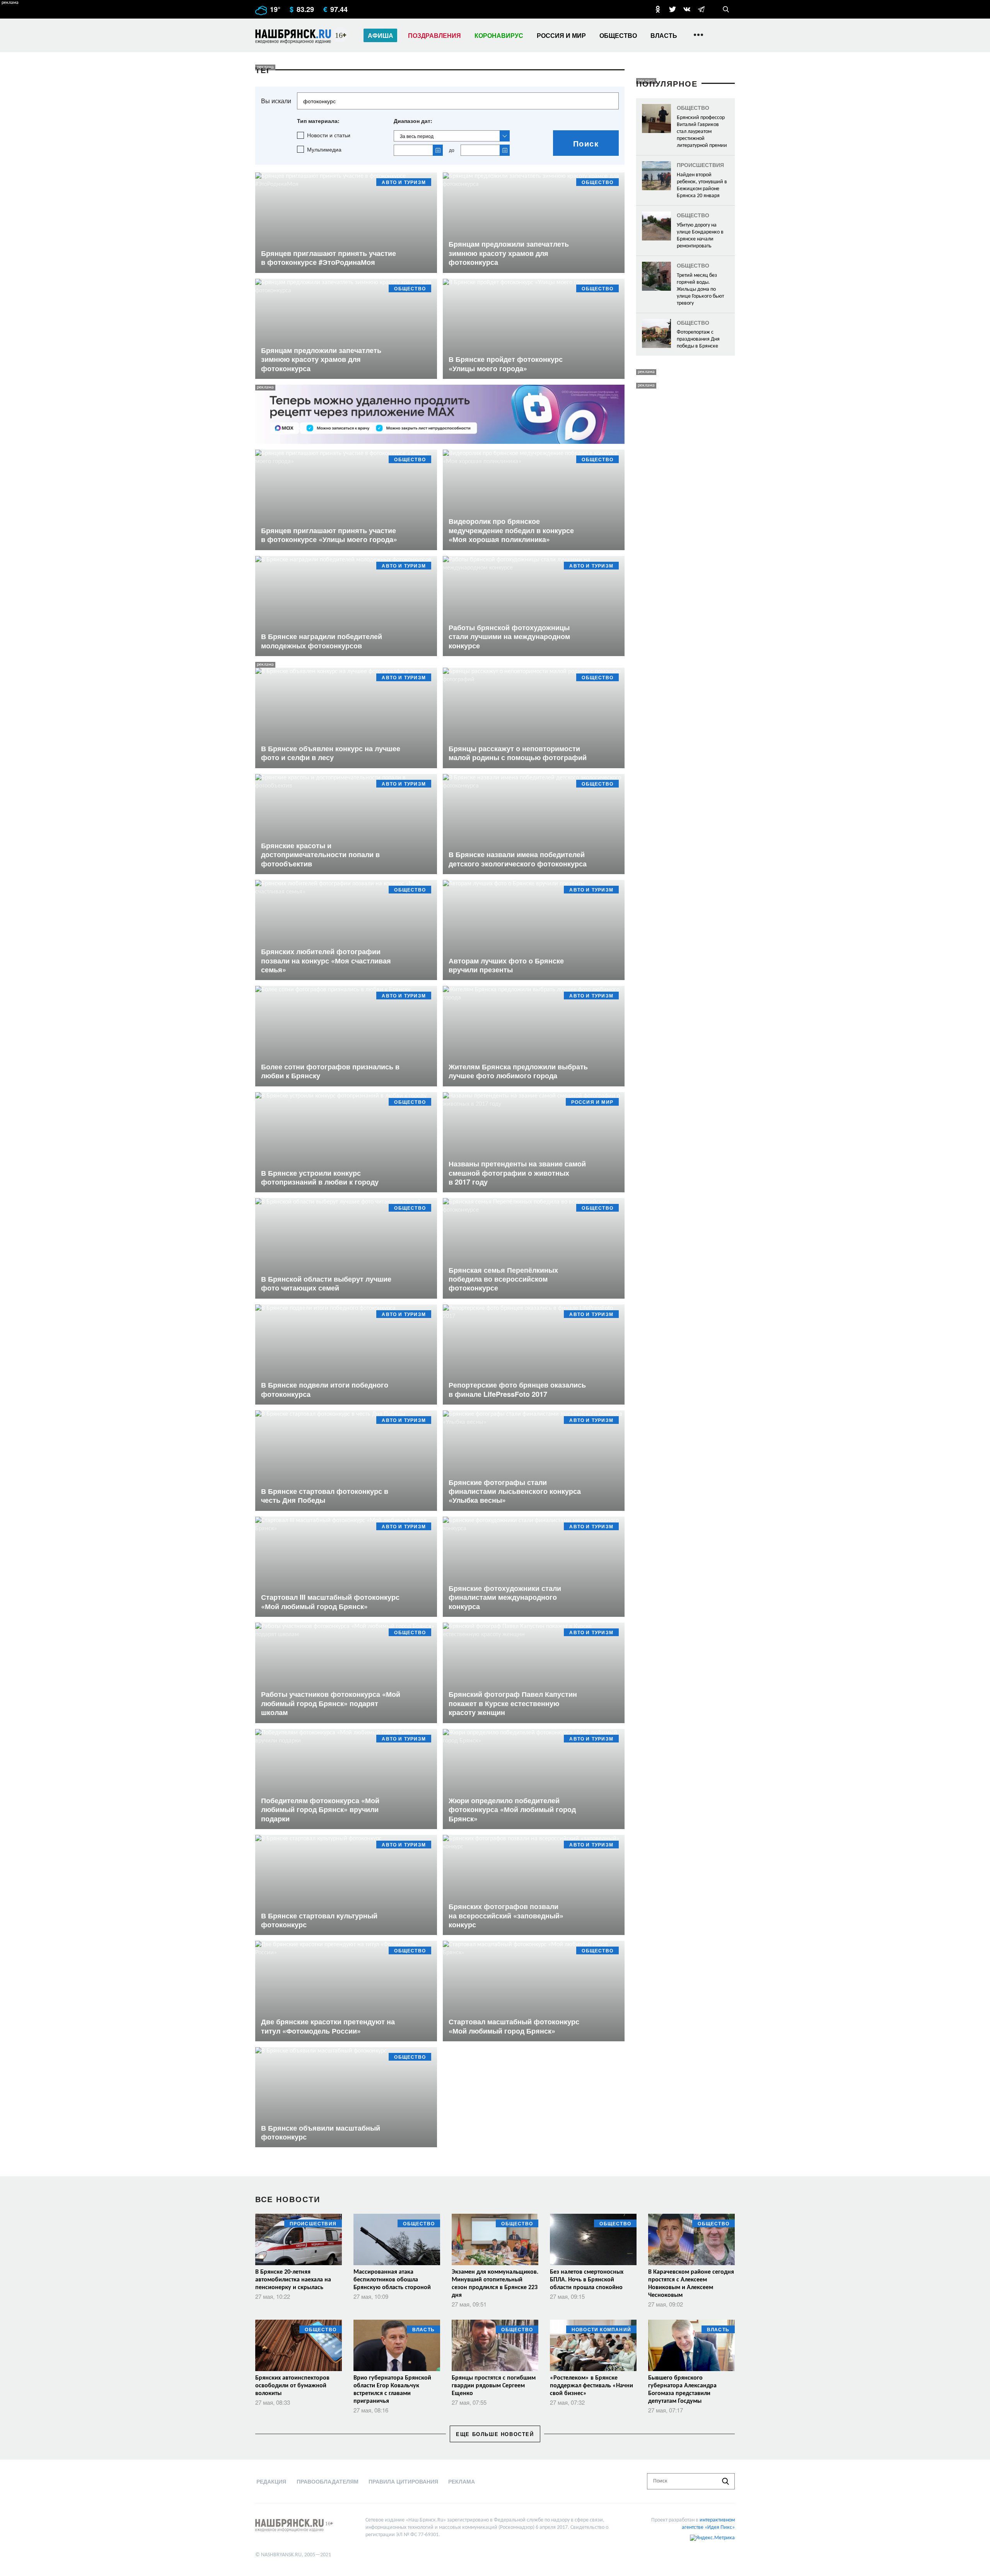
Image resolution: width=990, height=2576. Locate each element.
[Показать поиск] (726, 9)
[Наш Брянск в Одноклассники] (658, 9)
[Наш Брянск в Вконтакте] (687, 9)
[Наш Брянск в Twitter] (673, 9)
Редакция (271, 2481)
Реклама (462, 2481)
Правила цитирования (403, 2481)
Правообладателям (328, 2481)
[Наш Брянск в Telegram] (701, 9)
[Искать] (725, 2481)
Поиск (586, 143)
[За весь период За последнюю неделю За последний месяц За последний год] (452, 136)
